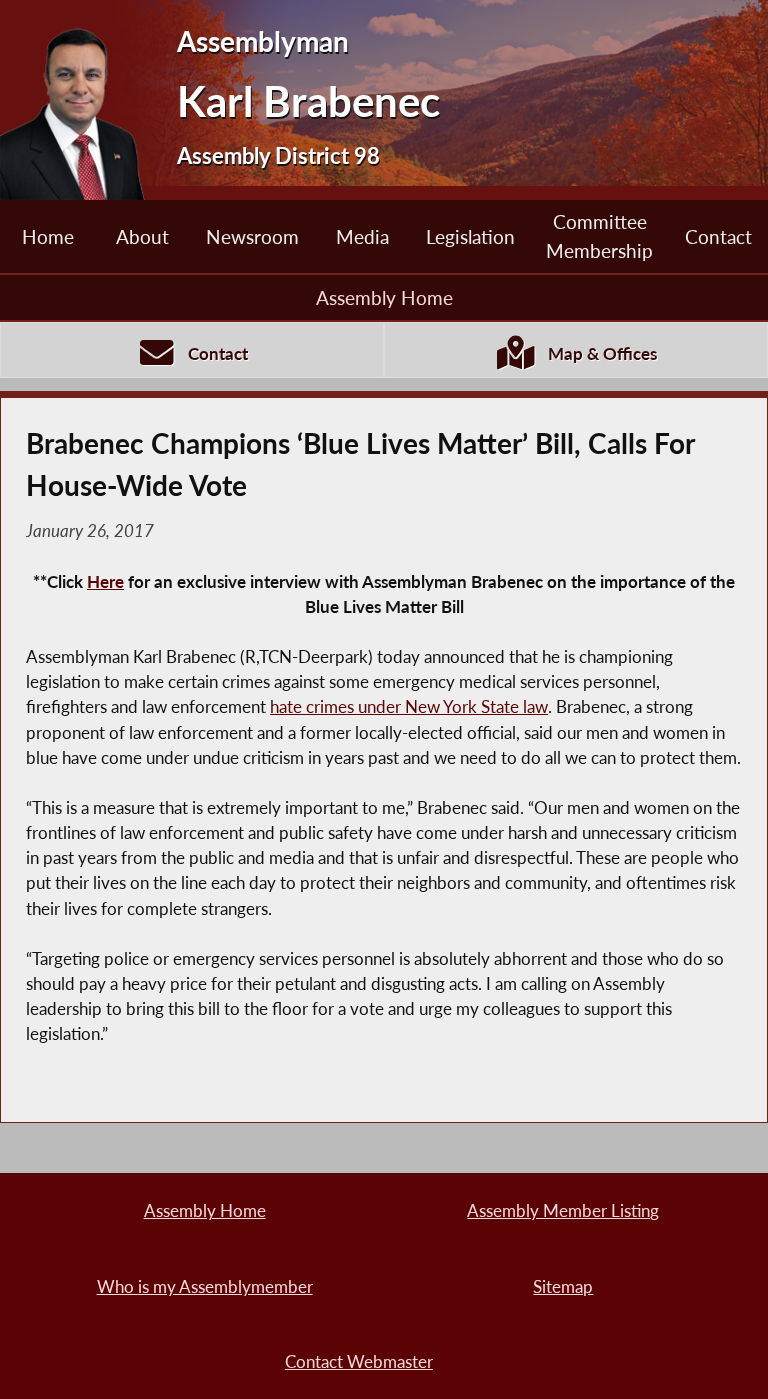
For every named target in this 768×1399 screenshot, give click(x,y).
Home (48, 236)
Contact (718, 236)
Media (362, 236)
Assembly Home (384, 297)
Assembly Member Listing (563, 1210)
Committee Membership (599, 235)
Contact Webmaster (359, 1361)
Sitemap (563, 1286)
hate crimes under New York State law (409, 706)
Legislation (470, 236)
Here (105, 581)
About (142, 236)
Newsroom (252, 236)
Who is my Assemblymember (205, 1286)
